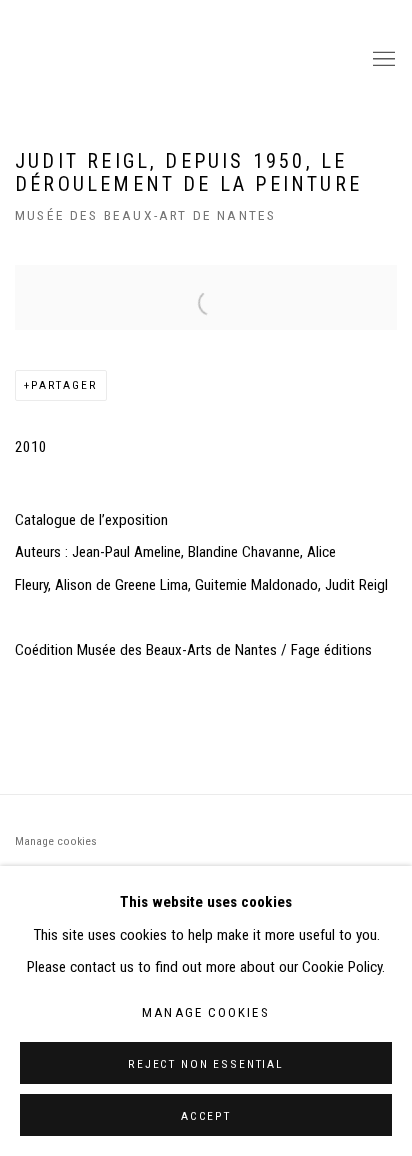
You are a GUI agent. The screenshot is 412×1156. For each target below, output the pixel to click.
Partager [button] (64, 385)
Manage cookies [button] (56, 841)
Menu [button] (382, 60)
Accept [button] (206, 1116)
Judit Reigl (181, 60)
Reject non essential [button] (206, 1064)
